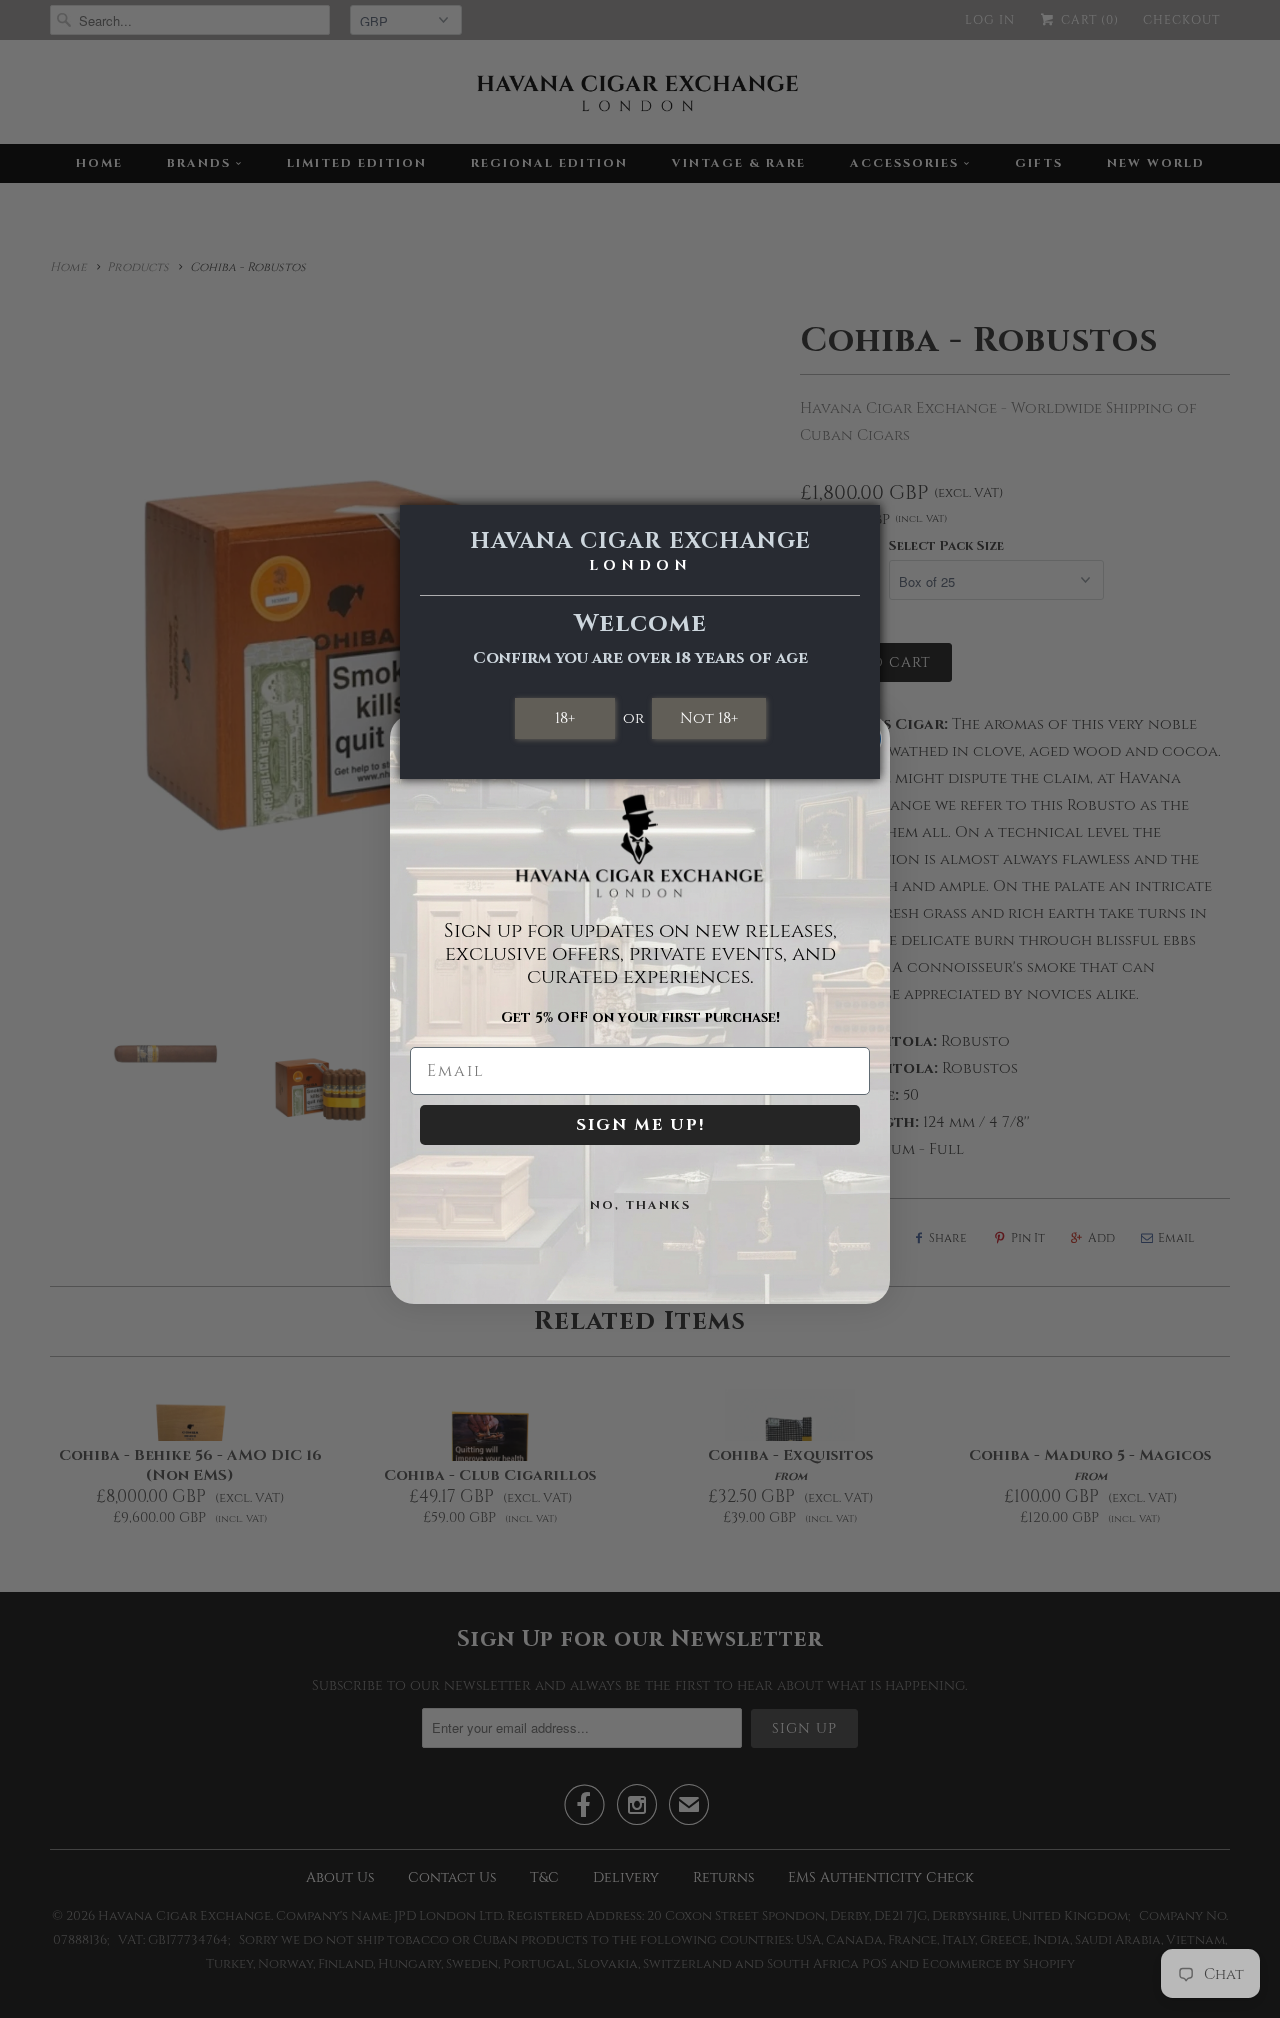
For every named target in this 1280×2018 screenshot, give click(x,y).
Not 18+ (709, 718)
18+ (565, 718)
